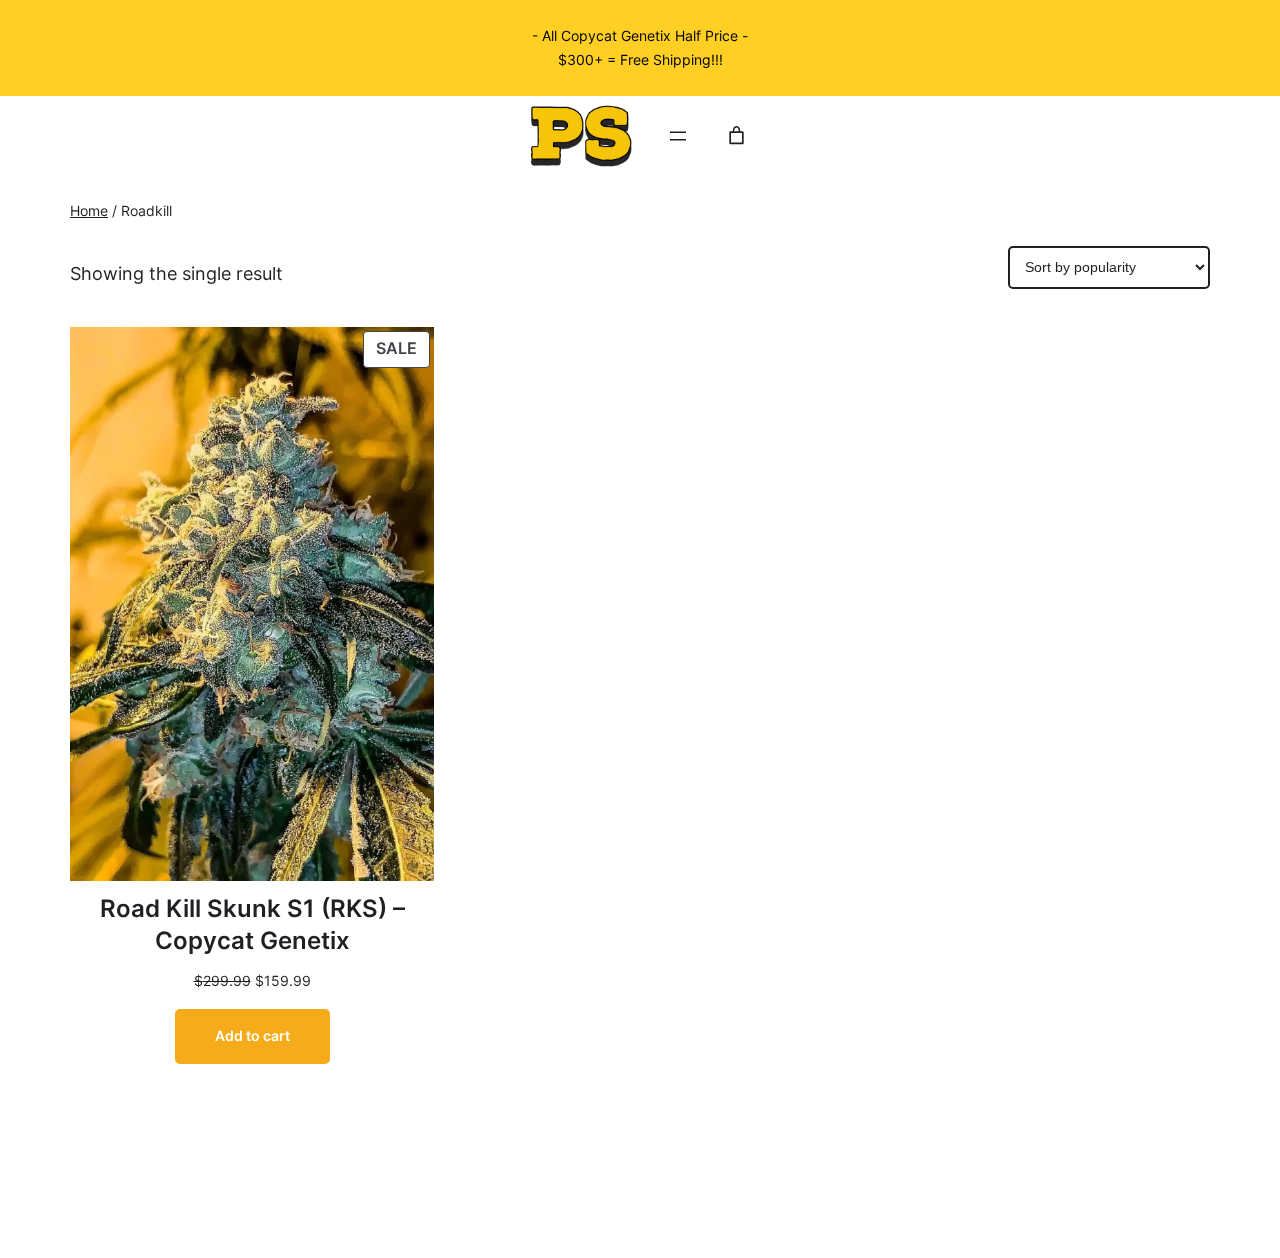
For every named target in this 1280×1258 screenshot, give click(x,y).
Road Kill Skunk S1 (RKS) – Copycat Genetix (252, 924)
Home (89, 211)
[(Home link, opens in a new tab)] (582, 136)
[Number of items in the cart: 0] (736, 135)
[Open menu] (678, 136)
